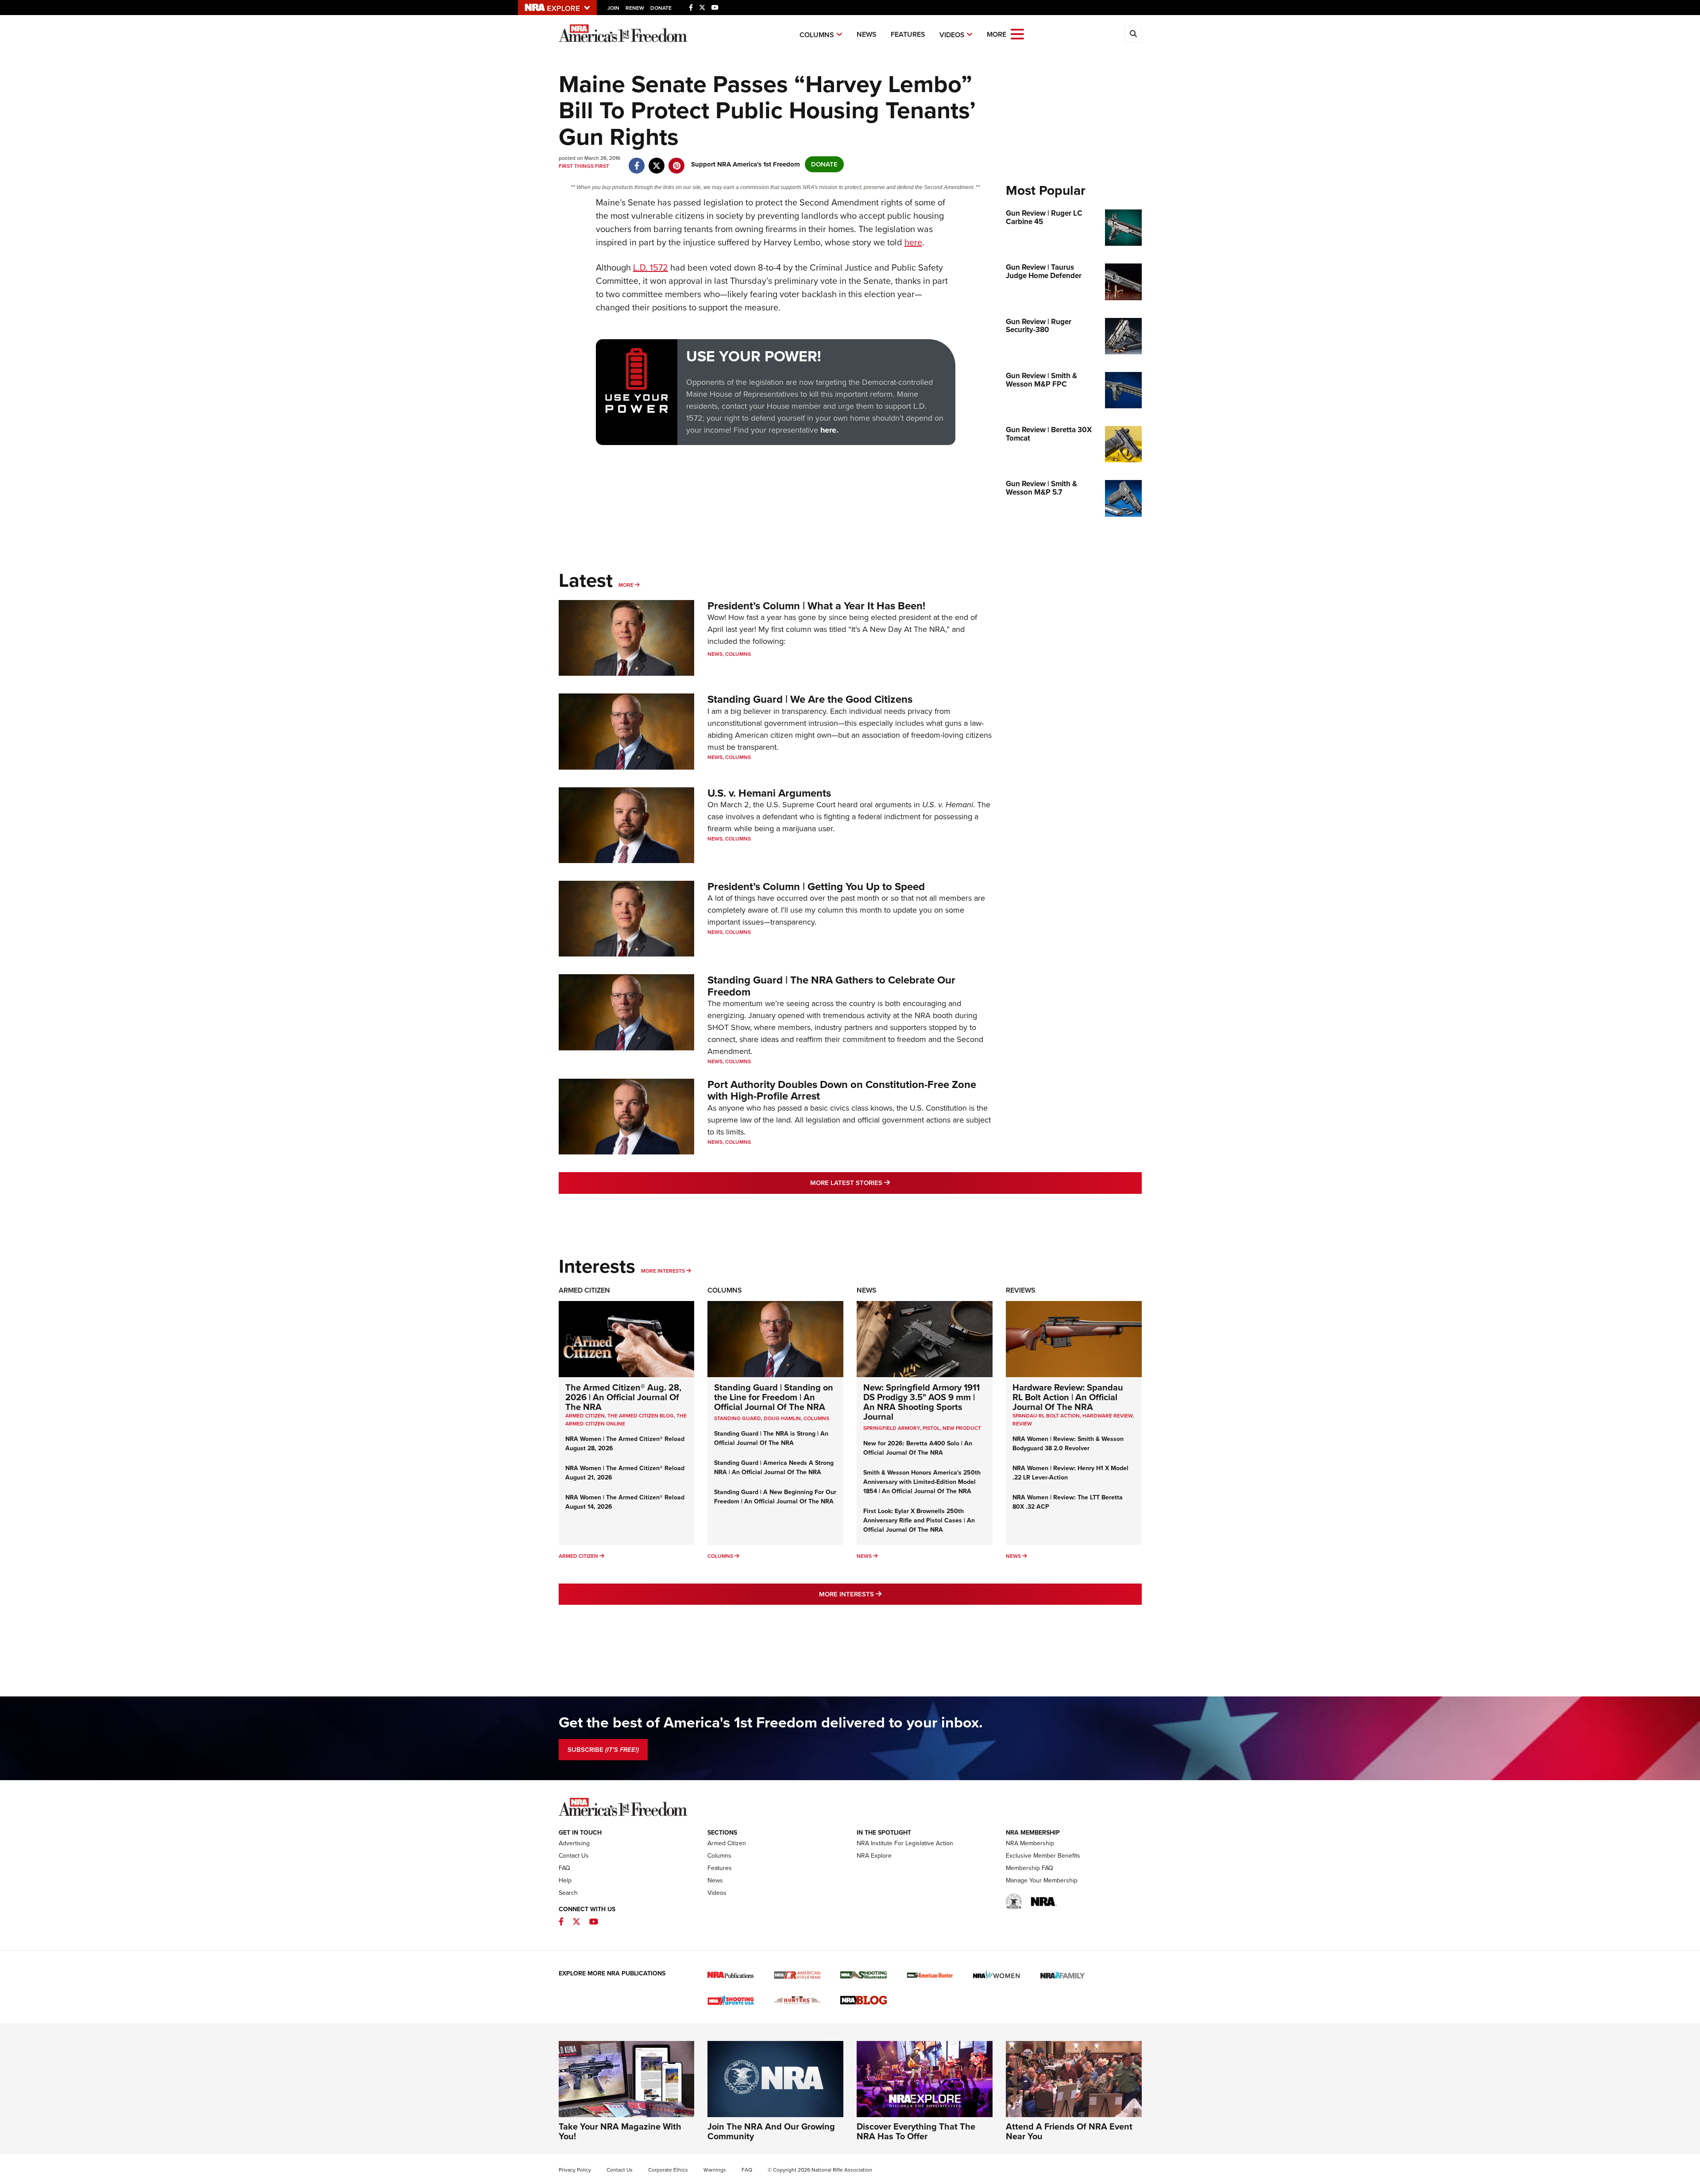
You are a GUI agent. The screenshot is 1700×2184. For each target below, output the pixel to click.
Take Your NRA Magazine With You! (620, 2131)
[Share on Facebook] (637, 161)
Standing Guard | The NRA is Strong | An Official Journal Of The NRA (771, 1438)
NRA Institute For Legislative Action (905, 1843)
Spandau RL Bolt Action (1046, 1416)
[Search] (1133, 34)
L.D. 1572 (651, 267)
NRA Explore (874, 1856)
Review (1022, 1424)
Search (568, 1893)
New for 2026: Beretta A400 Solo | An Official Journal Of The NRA (918, 1448)
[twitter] (657, 161)
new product (962, 1428)
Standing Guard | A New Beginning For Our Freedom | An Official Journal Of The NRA (775, 1497)
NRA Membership (1030, 1843)
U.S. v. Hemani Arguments (769, 793)
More (626, 585)
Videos (952, 35)
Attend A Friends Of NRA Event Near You (1069, 2131)
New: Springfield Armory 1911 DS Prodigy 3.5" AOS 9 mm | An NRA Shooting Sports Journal (921, 1402)
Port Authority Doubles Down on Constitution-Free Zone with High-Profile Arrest (842, 1090)
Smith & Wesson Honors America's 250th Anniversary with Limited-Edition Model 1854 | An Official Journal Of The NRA (922, 1482)
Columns (817, 35)
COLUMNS (816, 1418)
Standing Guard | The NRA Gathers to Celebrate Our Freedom (831, 986)
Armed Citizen (584, 1290)
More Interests (663, 1271)
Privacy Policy (575, 2170)
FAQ (564, 1868)
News (867, 34)
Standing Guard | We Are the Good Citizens (810, 699)
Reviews (1021, 1290)
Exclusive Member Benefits (1043, 1856)
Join (613, 8)
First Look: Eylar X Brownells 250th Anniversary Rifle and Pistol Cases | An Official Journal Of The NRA (919, 1520)
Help (565, 1880)
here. (829, 430)
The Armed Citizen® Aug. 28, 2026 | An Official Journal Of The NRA (623, 1397)
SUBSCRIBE (603, 1750)
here (913, 242)
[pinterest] (677, 161)
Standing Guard (738, 1418)
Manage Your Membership (1042, 1880)
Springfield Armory (892, 1428)
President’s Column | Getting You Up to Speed (816, 887)
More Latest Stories (886, 1183)
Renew (635, 8)
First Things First (584, 166)
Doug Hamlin (782, 1418)
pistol (931, 1428)
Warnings (715, 2170)
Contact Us (574, 1856)
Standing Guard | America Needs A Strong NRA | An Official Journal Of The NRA (774, 1468)
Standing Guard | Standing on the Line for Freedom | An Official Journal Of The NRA (774, 1397)
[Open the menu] (1017, 33)
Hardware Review (1107, 1416)
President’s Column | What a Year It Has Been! (816, 606)
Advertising (574, 1843)
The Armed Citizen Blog (641, 1416)
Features (908, 34)
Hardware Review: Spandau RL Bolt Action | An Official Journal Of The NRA (1068, 1397)
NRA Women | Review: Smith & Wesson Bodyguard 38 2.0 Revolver (1068, 1444)
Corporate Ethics (668, 2170)
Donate (661, 8)
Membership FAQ (1030, 1868)
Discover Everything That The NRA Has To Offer (916, 2131)
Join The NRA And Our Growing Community (771, 2131)
